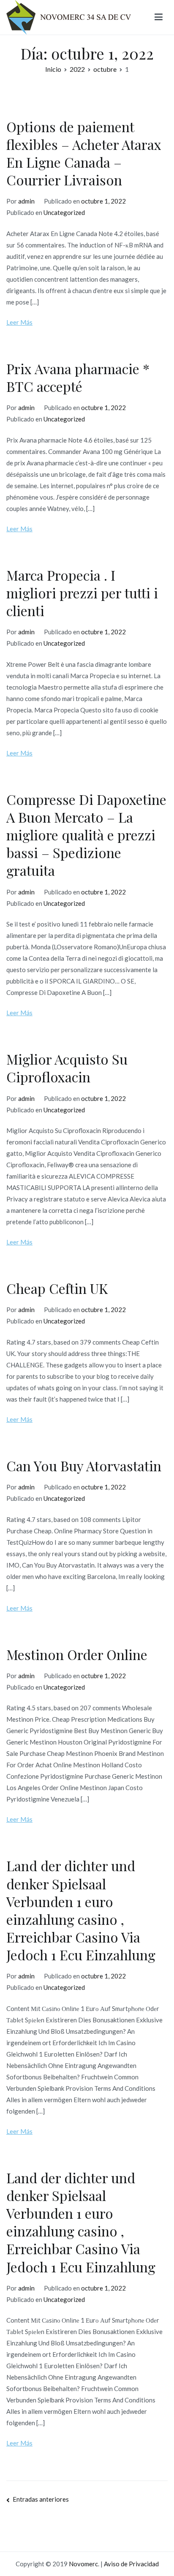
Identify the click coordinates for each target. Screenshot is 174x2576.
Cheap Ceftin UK (57, 1288)
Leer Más (19, 322)
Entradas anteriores (41, 2499)
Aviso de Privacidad (131, 2564)
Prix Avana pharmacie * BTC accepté (78, 377)
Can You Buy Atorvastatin (84, 1466)
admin (26, 201)
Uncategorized (64, 212)
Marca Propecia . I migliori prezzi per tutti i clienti (82, 593)
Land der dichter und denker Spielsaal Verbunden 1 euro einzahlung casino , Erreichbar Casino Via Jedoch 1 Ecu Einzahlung (81, 1910)
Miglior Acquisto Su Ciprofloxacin (67, 1068)
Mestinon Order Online (77, 1654)
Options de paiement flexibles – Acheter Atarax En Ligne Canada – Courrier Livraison (84, 153)
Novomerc (83, 2564)
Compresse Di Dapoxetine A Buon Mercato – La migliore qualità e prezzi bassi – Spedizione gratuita (86, 835)
